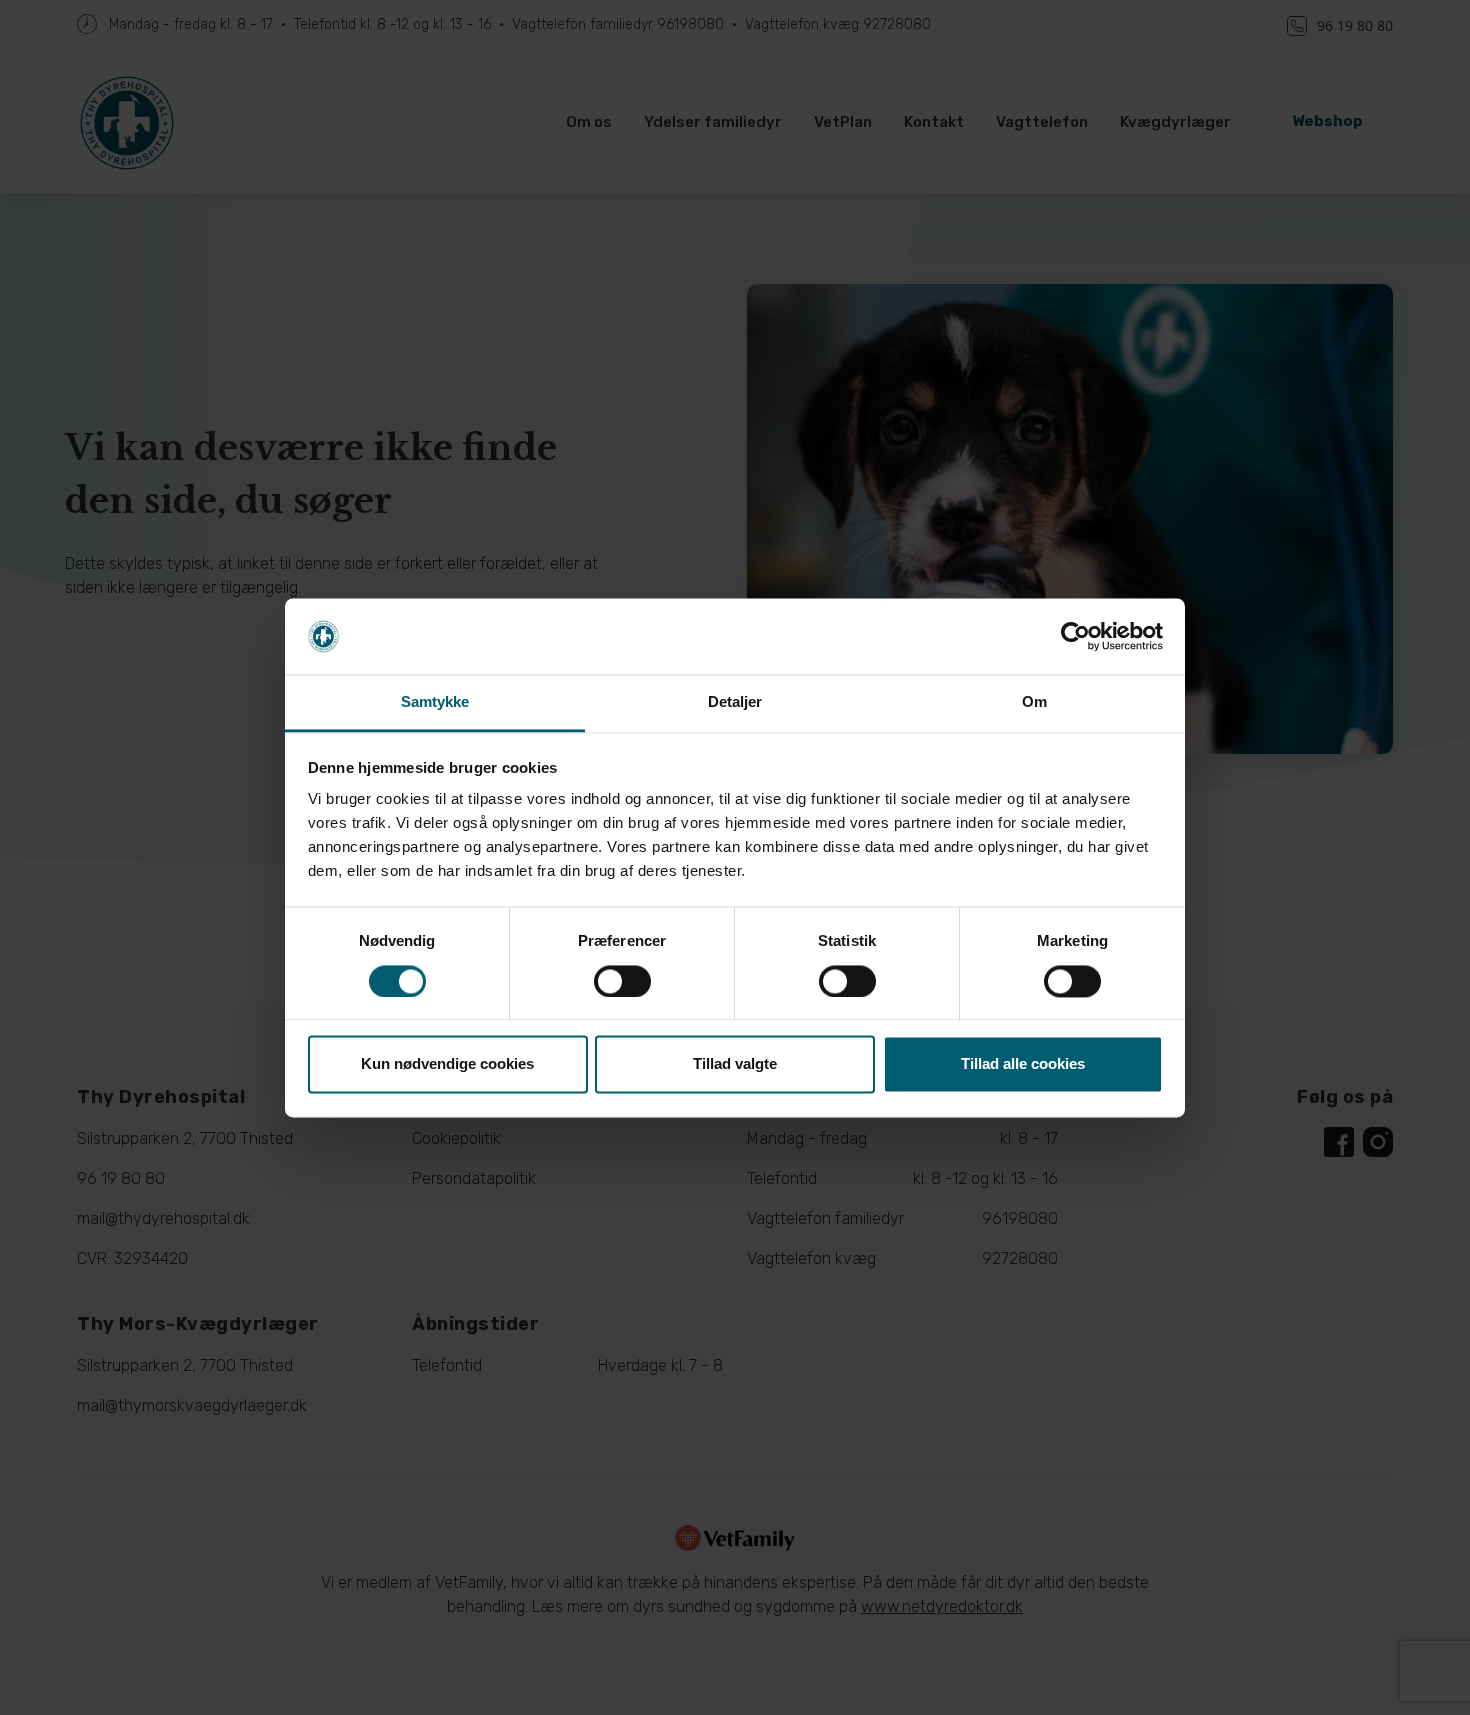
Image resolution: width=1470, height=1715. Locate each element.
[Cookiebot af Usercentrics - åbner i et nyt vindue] (1075, 636)
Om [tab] (1034, 702)
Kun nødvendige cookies (447, 1064)
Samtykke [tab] (435, 702)
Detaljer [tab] (735, 702)
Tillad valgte (735, 1064)
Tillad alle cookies (1023, 1064)
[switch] (622, 981)
